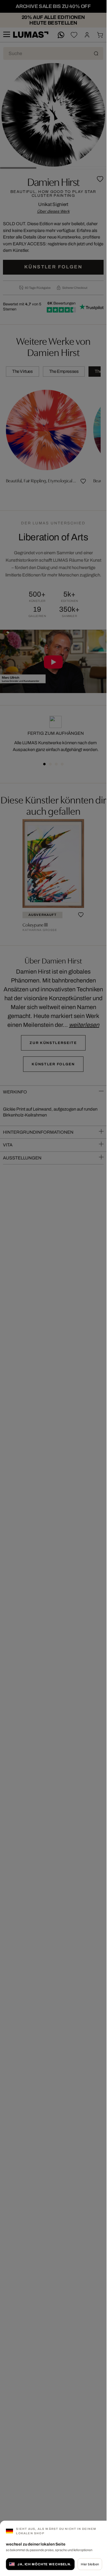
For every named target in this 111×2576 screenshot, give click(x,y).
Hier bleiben (90, 2564)
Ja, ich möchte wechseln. (44, 2564)
